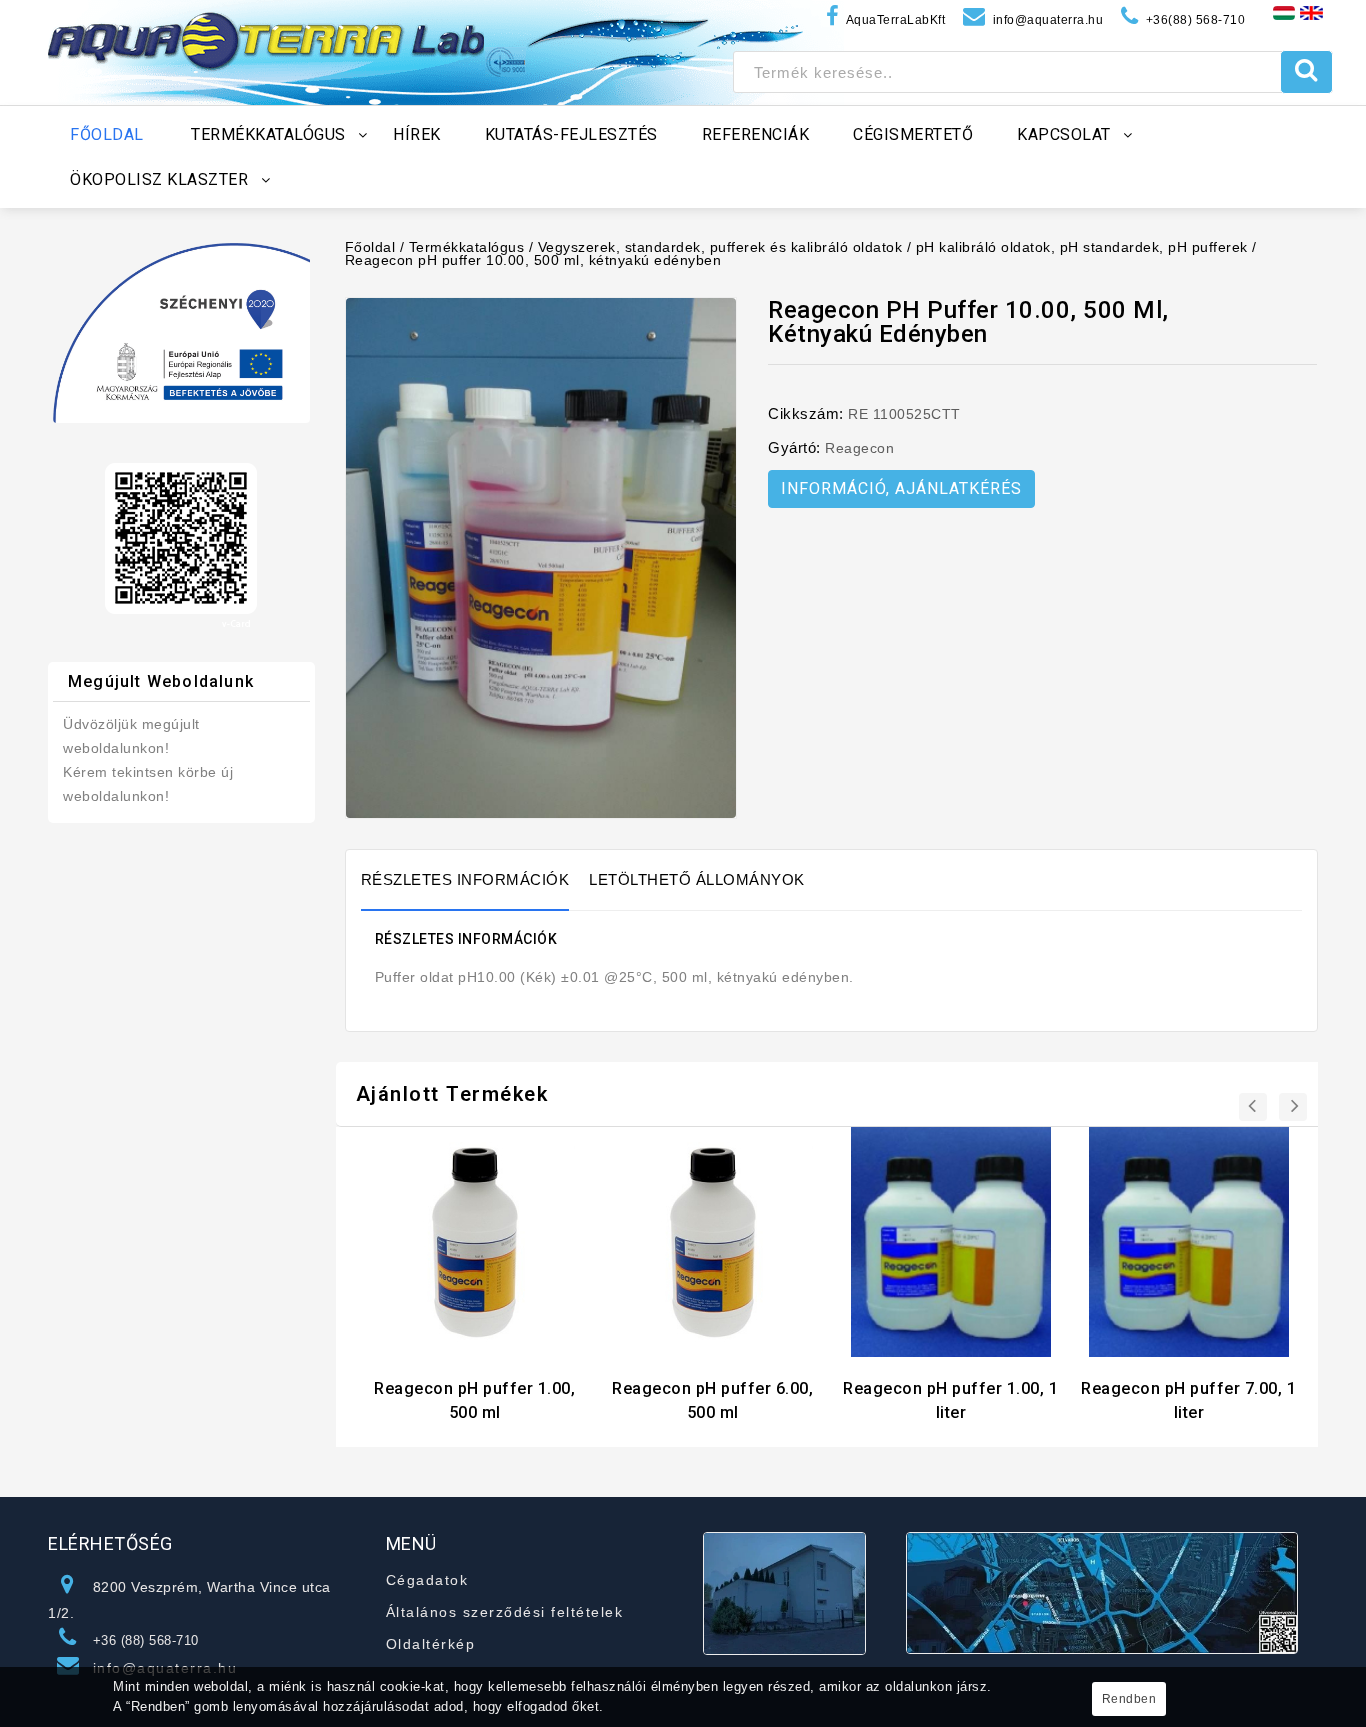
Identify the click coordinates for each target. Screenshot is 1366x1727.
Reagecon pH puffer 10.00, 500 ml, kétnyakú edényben (533, 260)
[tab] (475, 880)
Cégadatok (427, 1580)
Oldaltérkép (431, 1644)
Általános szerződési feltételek (505, 1612)
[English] (1311, 12)
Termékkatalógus (467, 247)
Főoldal (370, 247)
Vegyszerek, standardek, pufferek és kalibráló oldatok (720, 247)
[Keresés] (1306, 72)
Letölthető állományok (697, 879)
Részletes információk (465, 879)
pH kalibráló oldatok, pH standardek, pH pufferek (1082, 247)
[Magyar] (1284, 12)
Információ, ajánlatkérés (901, 488)
